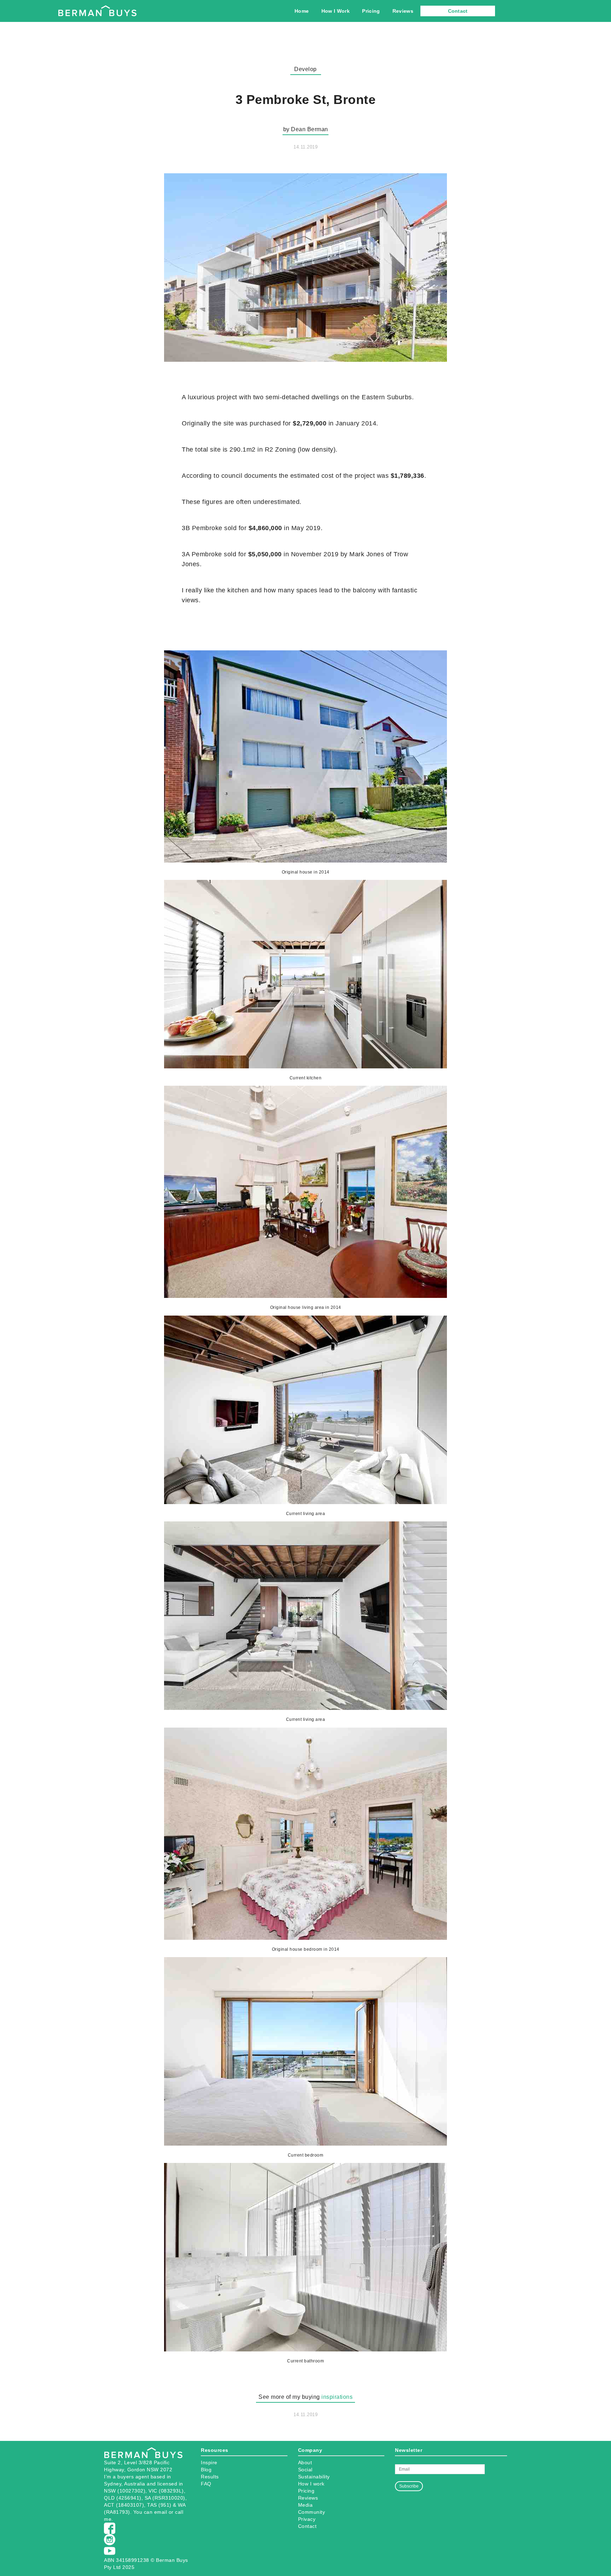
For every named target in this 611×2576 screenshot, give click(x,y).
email (161, 2512)
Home (302, 11)
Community (312, 2512)
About (305, 2462)
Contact (458, 11)
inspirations (337, 2397)
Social (305, 2470)
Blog (206, 2470)
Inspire (209, 2462)
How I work (311, 2484)
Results (210, 2477)
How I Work (336, 11)
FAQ (206, 2484)
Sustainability (314, 2477)
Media (305, 2505)
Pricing (371, 11)
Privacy (307, 2519)
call (179, 2512)
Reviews (403, 11)
